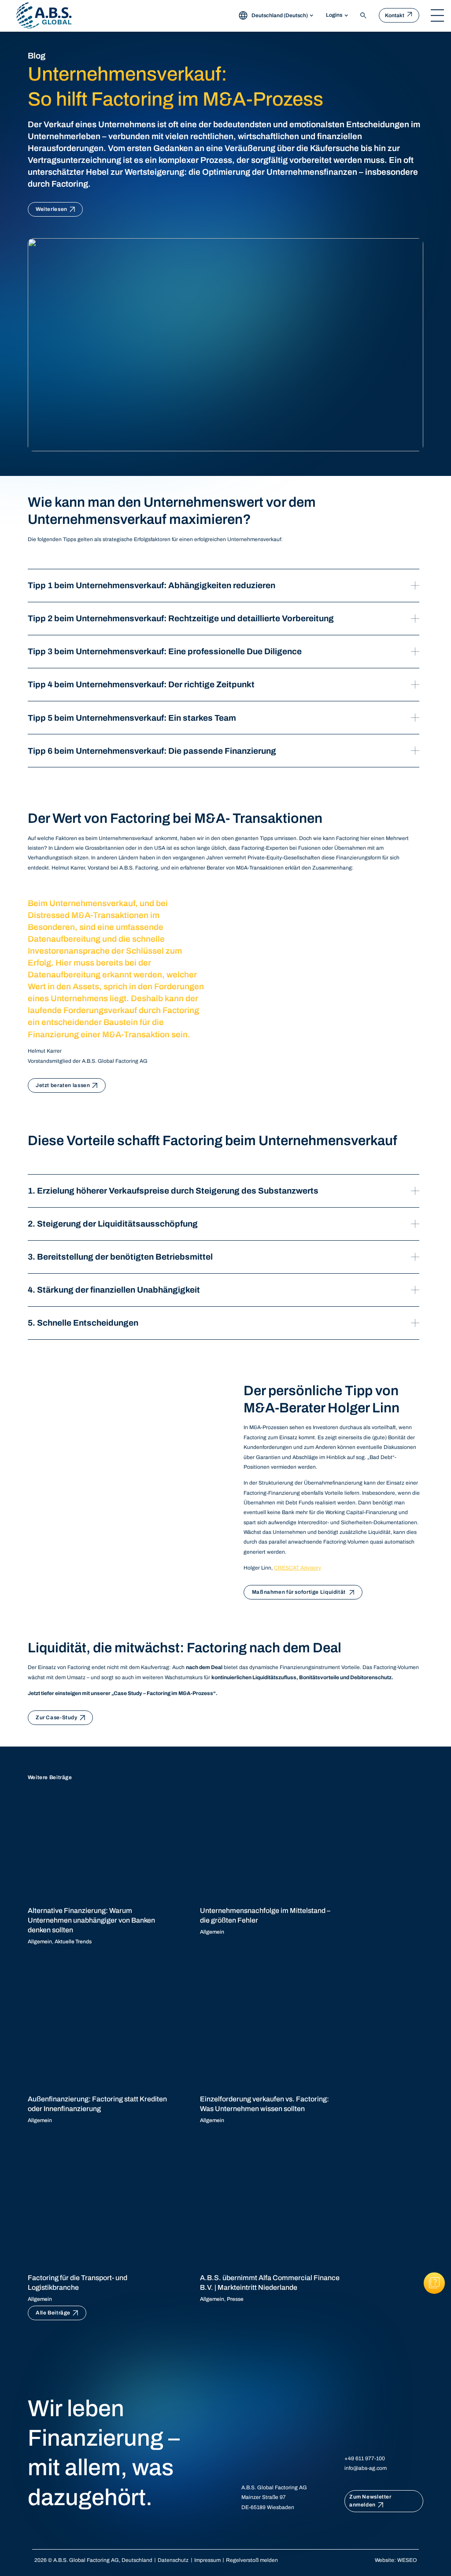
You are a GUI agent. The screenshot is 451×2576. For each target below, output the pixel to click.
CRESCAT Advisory (298, 1568)
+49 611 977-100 (365, 2458)
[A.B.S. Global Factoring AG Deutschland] (44, 15)
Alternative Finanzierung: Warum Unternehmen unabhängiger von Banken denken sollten (91, 1920)
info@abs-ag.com (366, 2468)
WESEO (407, 2560)
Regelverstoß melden (252, 2560)
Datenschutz (173, 2560)
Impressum (207, 2560)
